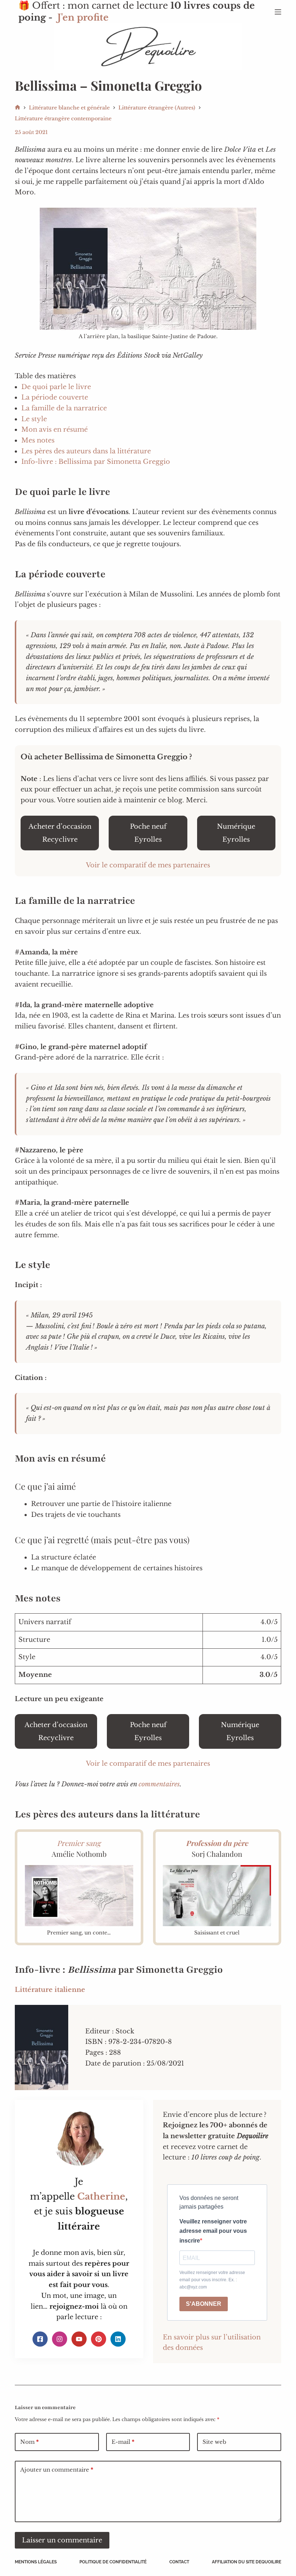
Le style (34, 419)
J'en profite (83, 18)
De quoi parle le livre (56, 387)
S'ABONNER (204, 2304)
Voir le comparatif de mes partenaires (148, 865)
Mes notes (38, 440)
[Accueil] (18, 108)
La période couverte (55, 397)
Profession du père (217, 1843)
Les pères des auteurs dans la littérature (86, 451)
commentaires (159, 1784)
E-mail (123, 2442)
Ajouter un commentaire (57, 2470)
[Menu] (278, 12)
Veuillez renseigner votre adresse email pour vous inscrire (213, 2231)
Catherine (101, 2197)
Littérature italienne (50, 1990)
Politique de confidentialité (113, 2562)
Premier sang (79, 1843)
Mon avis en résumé (55, 430)
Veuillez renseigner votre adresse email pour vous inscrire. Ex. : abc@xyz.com (212, 2280)
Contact (179, 2562)
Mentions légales (36, 2562)
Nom (29, 2442)
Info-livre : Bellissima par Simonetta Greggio (96, 462)
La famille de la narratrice (64, 408)
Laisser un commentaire (62, 2540)
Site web (214, 2442)
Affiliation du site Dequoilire (247, 2562)
